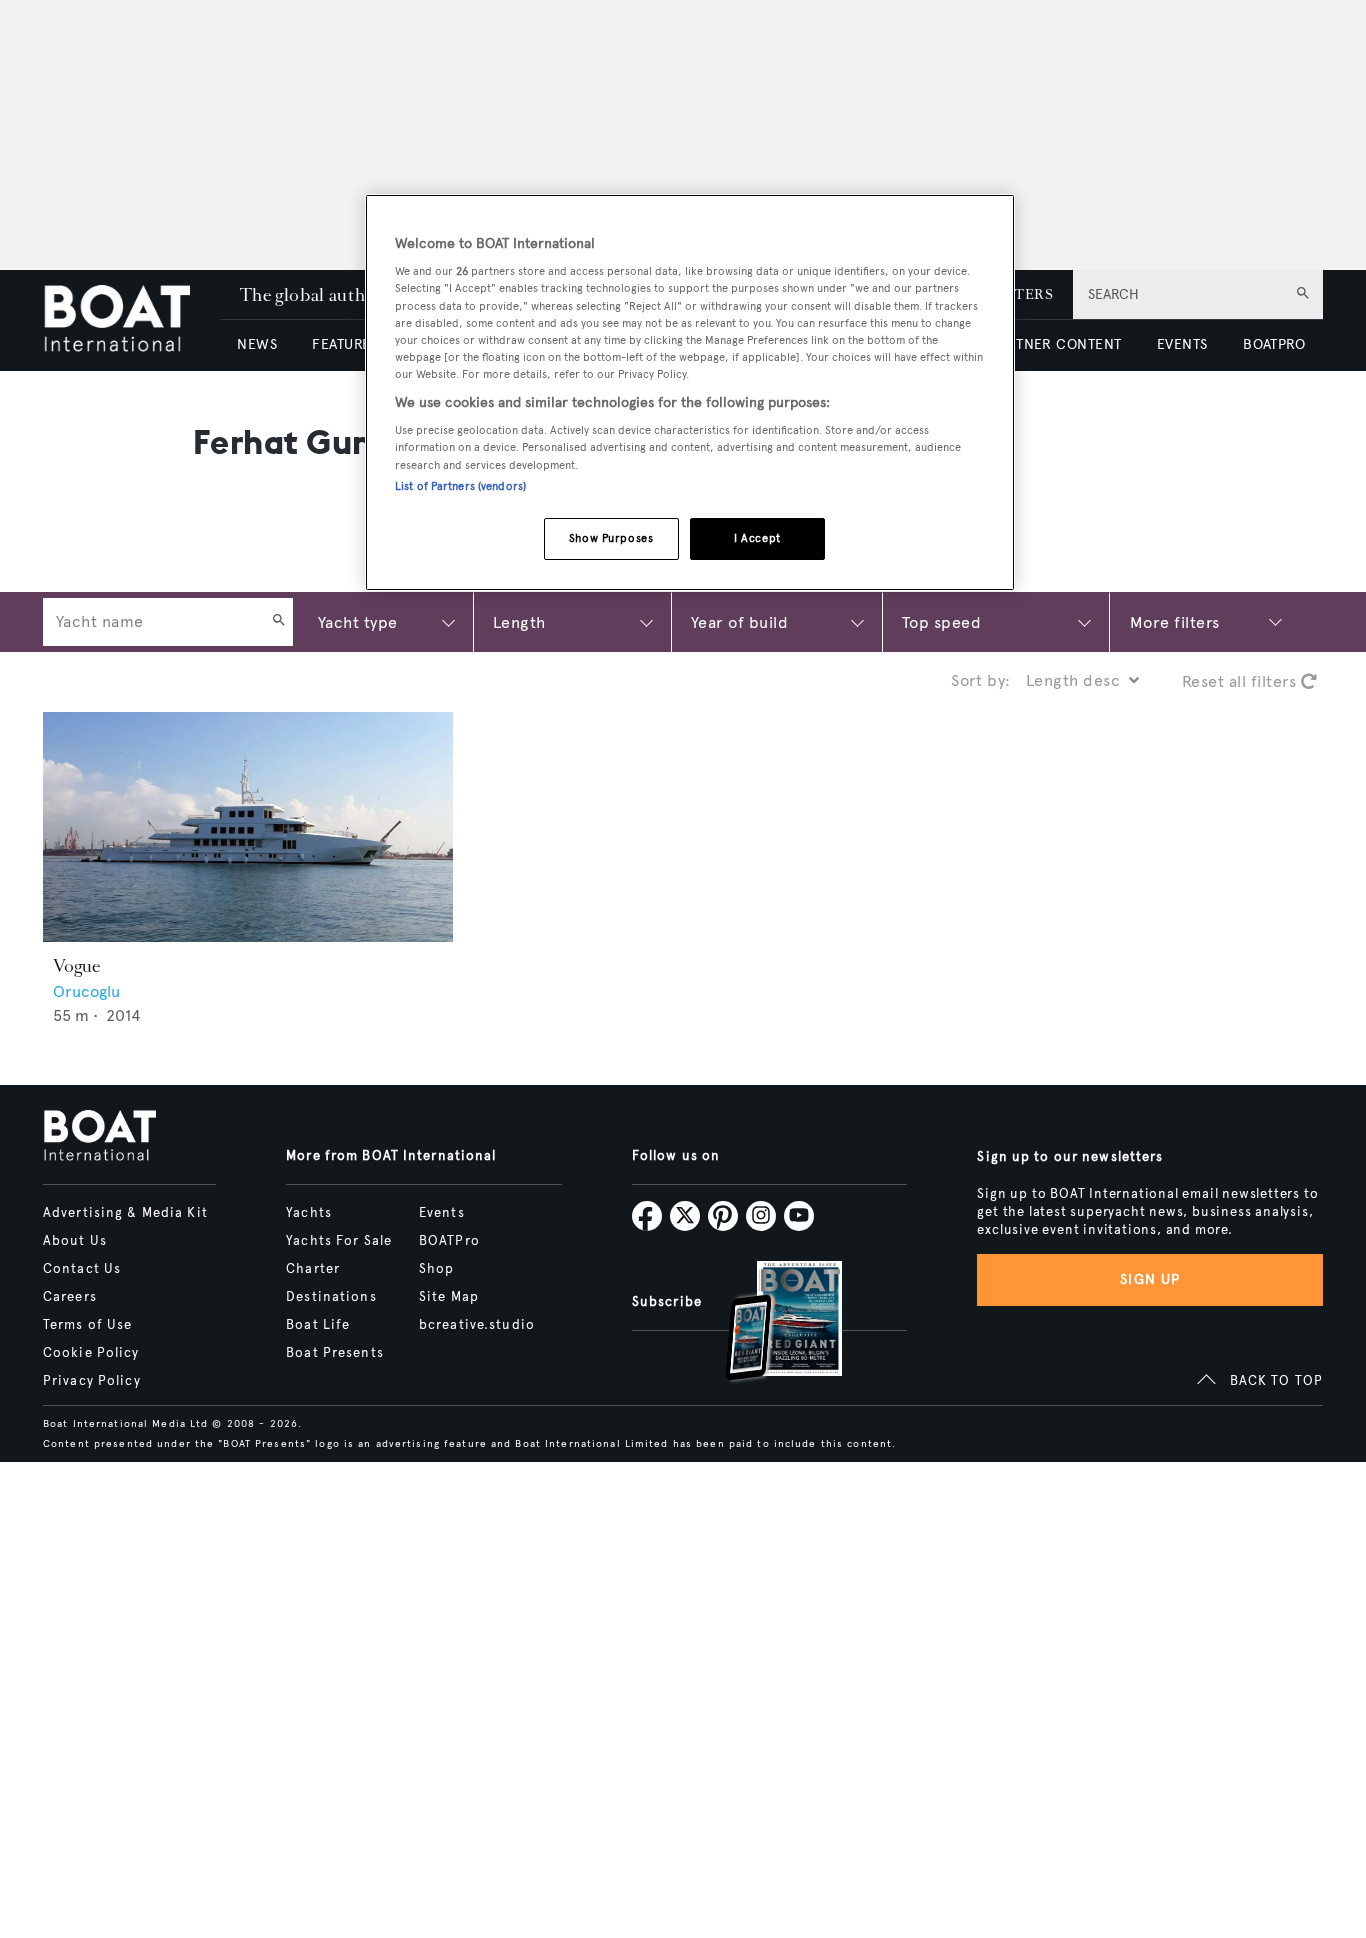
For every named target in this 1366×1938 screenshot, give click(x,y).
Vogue (76, 966)
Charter (313, 1269)
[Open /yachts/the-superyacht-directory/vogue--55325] (248, 827)
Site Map (449, 1297)
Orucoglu (86, 991)
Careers (70, 1297)
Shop (436, 1269)
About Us (75, 1241)
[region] (690, 392)
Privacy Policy (92, 1381)
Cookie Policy (91, 1353)
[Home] (131, 320)
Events (442, 1213)
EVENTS (1182, 344)
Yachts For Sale (339, 1241)
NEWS (257, 344)
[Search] (279, 622)
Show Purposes (611, 538)
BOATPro (449, 1241)
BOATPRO (1274, 344)
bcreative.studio (477, 1325)
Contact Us (82, 1269)
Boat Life (318, 1325)
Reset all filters (1241, 681)
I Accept (757, 538)
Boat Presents (335, 1353)
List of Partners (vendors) (460, 486)
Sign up (1150, 1279)
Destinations (331, 1297)
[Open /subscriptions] (767, 1323)
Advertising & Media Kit (125, 1213)
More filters (1175, 621)
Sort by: (981, 680)
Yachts (309, 1213)
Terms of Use (87, 1325)
